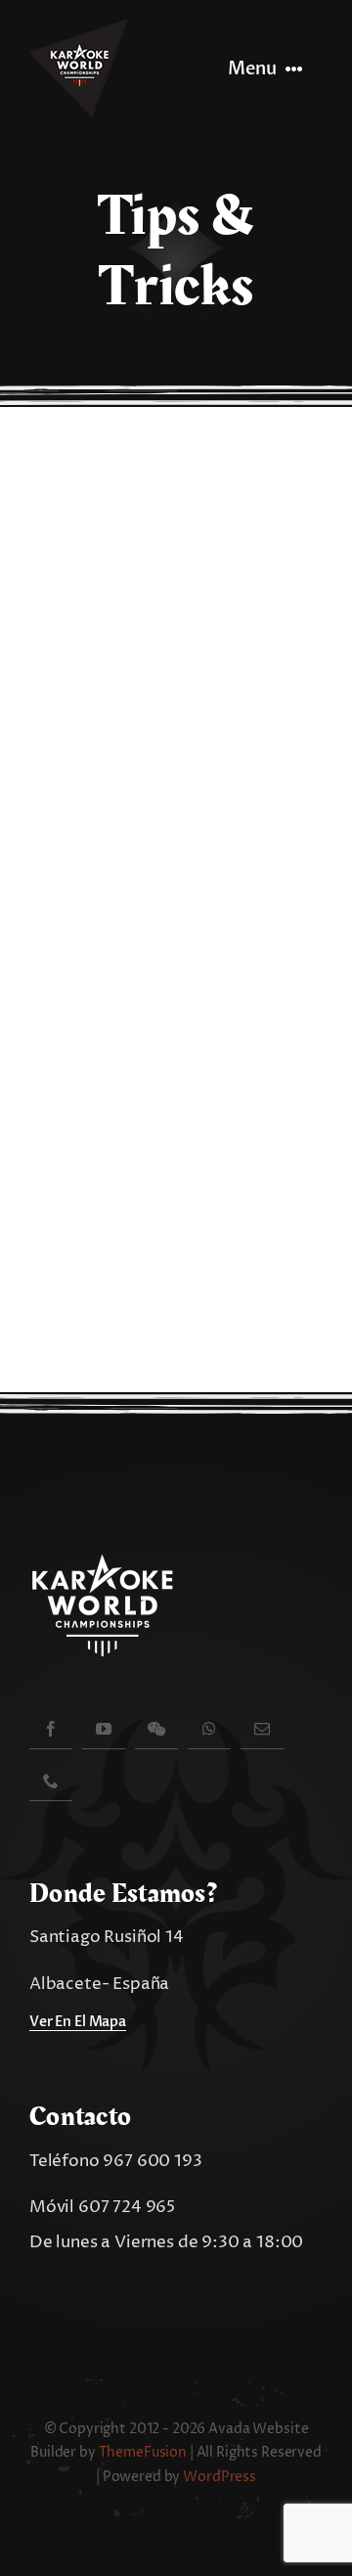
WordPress (220, 2477)
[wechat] (156, 1728)
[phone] (51, 1780)
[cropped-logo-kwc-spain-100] (78, 27)
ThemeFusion (143, 2452)
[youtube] (104, 1728)
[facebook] (51, 1728)
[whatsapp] (209, 1728)
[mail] (262, 1728)
